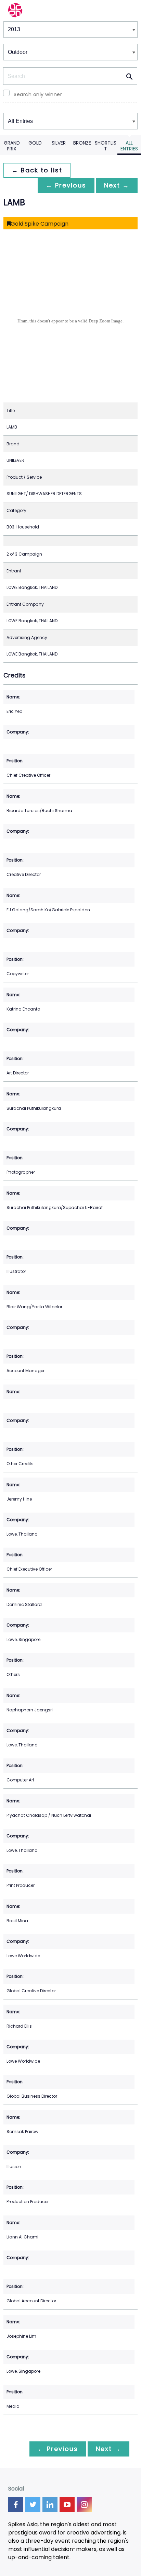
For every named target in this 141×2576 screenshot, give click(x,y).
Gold (35, 143)
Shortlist (106, 146)
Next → (117, 185)
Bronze (82, 143)
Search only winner (38, 94)
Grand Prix (12, 146)
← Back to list (37, 170)
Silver (59, 143)
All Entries (129, 146)
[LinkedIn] (50, 2505)
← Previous (66, 185)
